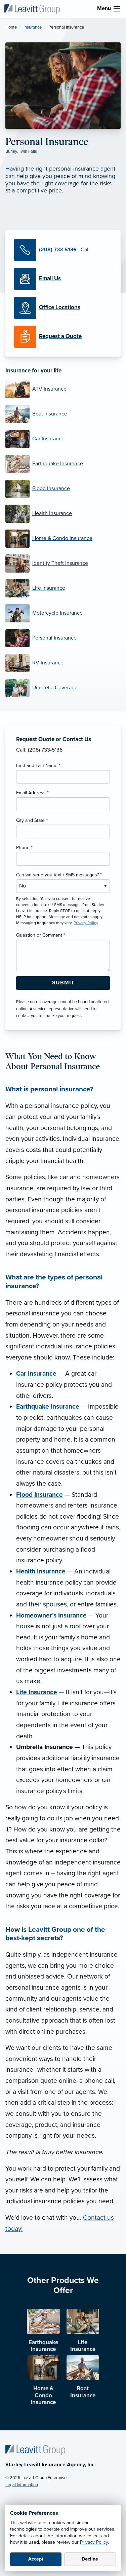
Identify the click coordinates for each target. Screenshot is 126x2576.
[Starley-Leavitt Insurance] (32, 9)
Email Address (32, 793)
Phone (24, 848)
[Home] (35, 2450)
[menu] (117, 9)
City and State (32, 820)
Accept (36, 2559)
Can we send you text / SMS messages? (59, 875)
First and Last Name (38, 766)
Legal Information (22, 2485)
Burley (11, 151)
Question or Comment (41, 935)
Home (11, 27)
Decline (90, 2559)
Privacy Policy (94, 2542)
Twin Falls (28, 151)
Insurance (33, 27)
